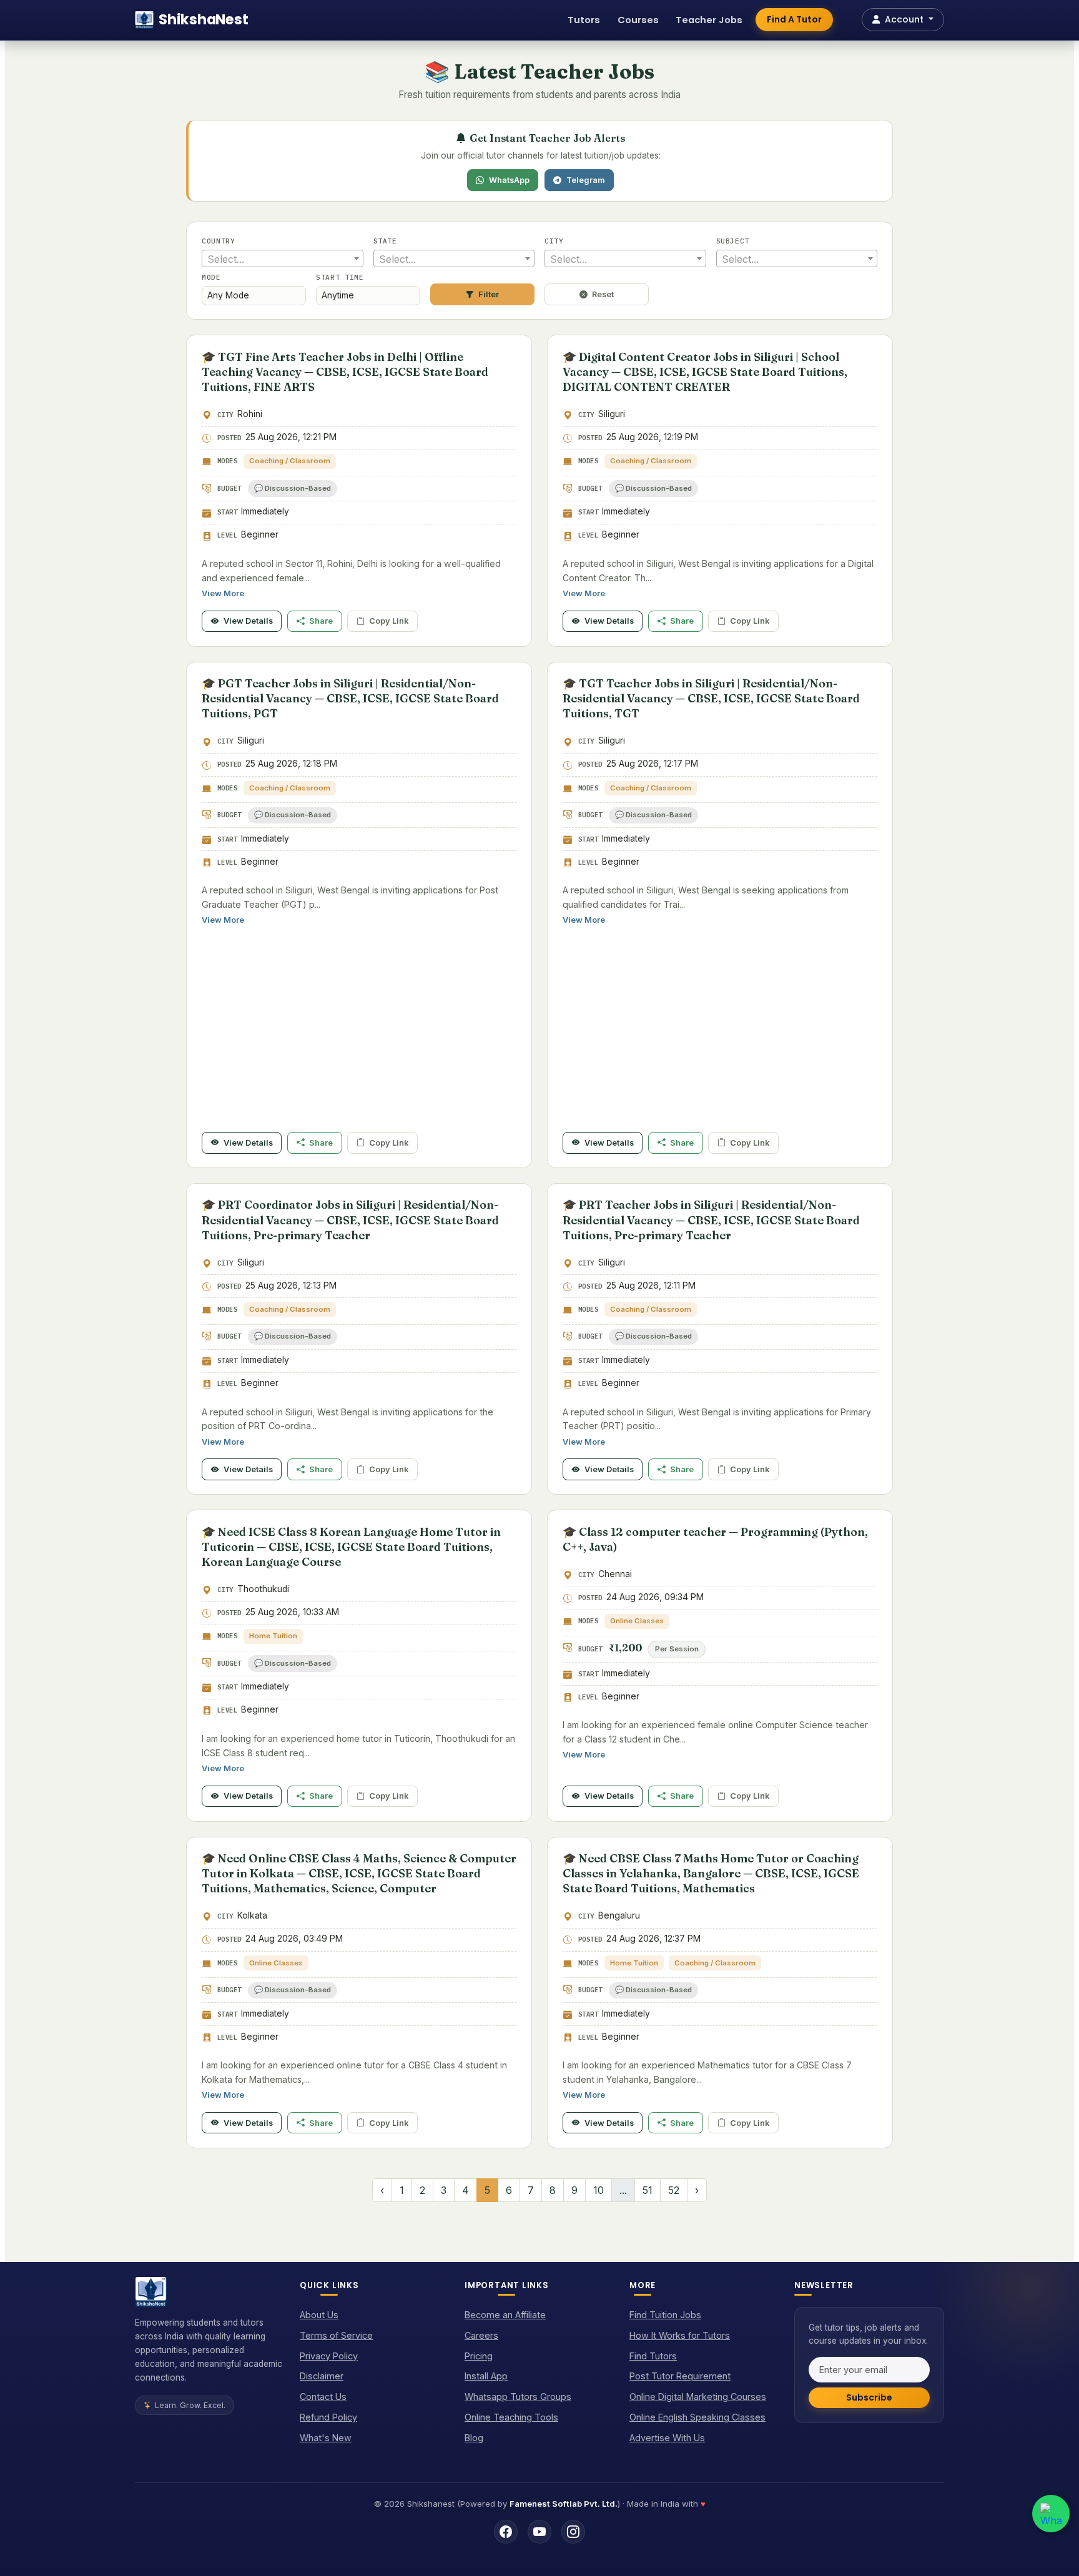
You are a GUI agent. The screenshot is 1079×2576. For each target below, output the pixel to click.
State (385, 241)
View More (223, 593)
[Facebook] (506, 2532)
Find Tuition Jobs (665, 2315)
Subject (733, 241)
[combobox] (283, 258)
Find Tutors (653, 2356)
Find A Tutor (794, 19)
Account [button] (904, 19)
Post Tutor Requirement (680, 2376)
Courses (638, 20)
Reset (603, 294)
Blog (474, 2438)
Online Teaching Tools (511, 2417)
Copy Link (389, 621)
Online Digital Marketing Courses (698, 2397)
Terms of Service (336, 2335)
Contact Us (323, 2397)
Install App (486, 2376)
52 (674, 2190)
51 (648, 2190)
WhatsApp (509, 180)
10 (599, 2190)
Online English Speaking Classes (697, 2417)
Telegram (586, 180)
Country (219, 241)
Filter (489, 294)
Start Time (340, 277)
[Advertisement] (359, 1035)
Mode (211, 277)
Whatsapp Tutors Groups (518, 2397)
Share (321, 621)
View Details (248, 621)
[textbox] (283, 259)
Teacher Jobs (709, 20)
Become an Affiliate (505, 2315)
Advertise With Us (667, 2438)
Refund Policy (328, 2417)
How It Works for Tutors (680, 2335)
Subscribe (869, 2397)
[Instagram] (573, 2532)
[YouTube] (539, 2532)
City (554, 241)
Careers (481, 2335)
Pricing (479, 2356)
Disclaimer (322, 2376)
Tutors (584, 20)
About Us (319, 2315)
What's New (326, 2438)
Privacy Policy (329, 2356)
